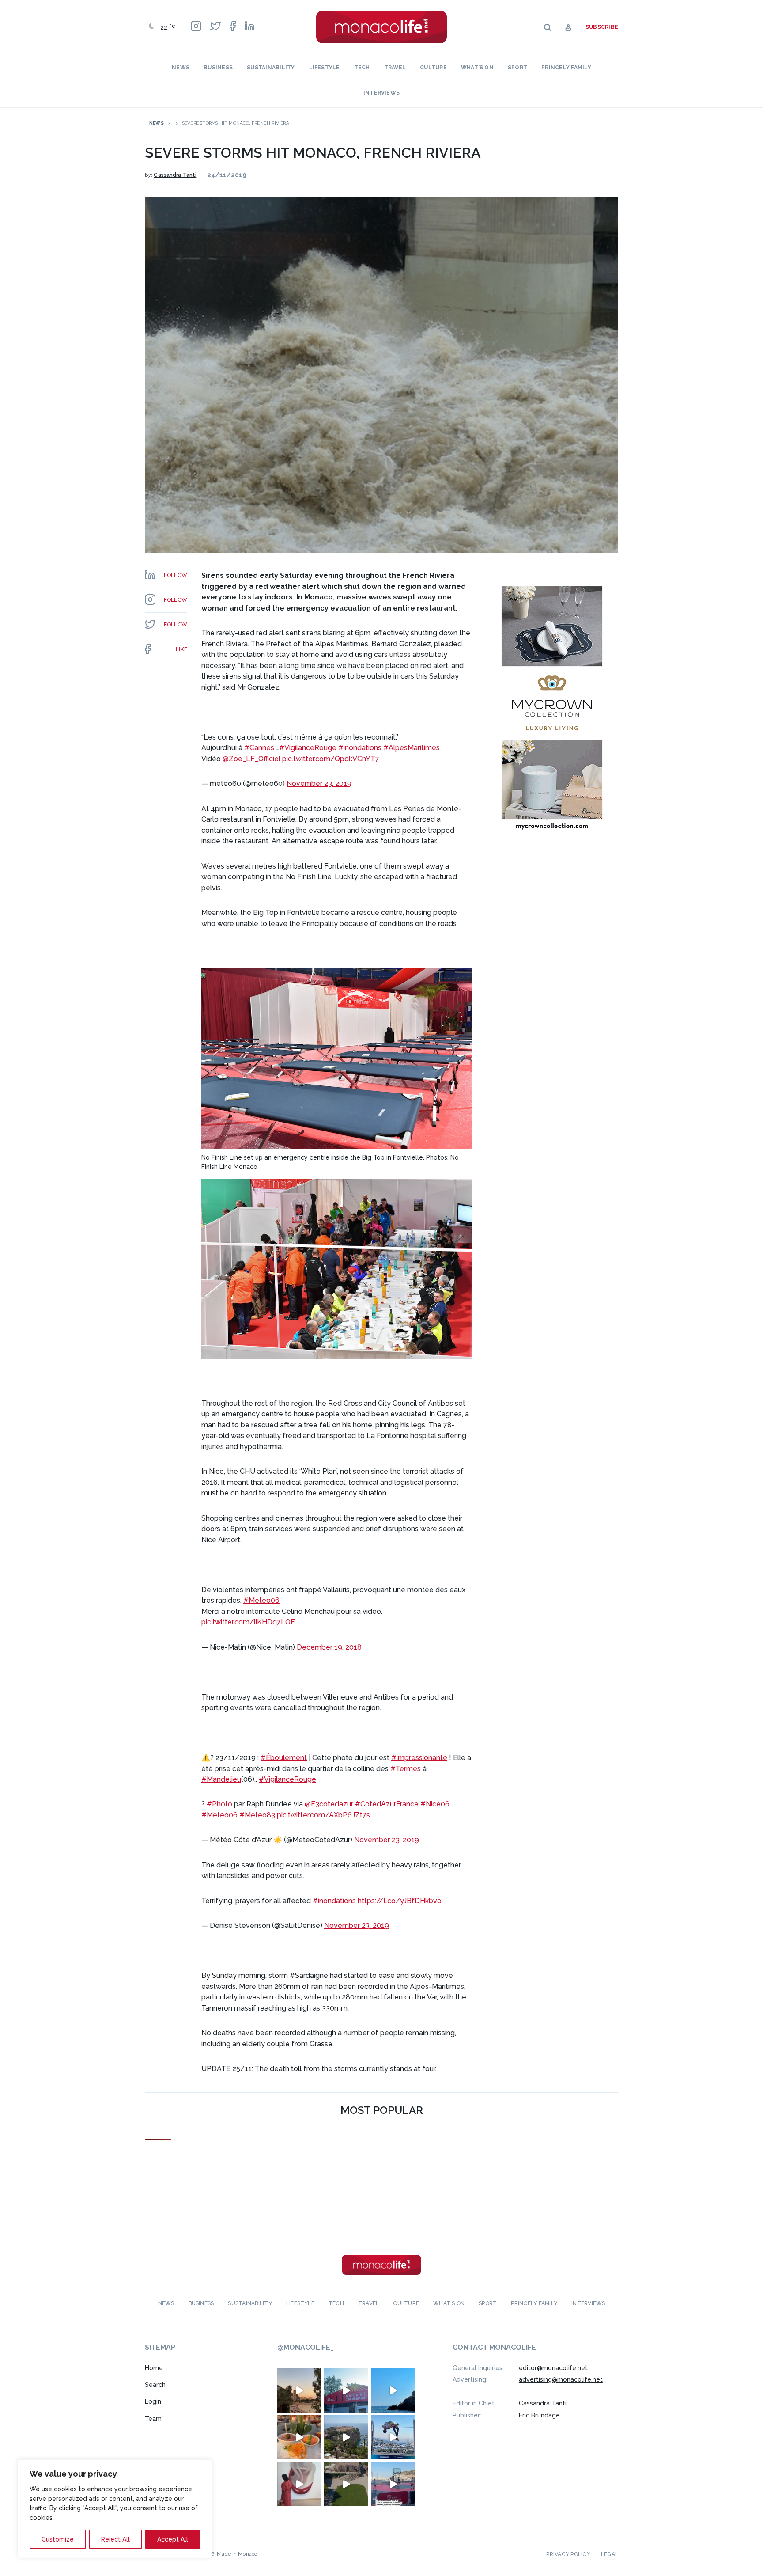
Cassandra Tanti (175, 175)
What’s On (477, 68)
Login (153, 2401)
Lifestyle (325, 68)
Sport (517, 68)
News (181, 68)
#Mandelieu (221, 1779)
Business (218, 68)
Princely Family (566, 68)
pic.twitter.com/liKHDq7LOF (248, 1622)
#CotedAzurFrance (387, 1804)
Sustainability (271, 68)
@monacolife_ (306, 2347)
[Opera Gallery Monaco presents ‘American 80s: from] (299, 2484)
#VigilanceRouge (308, 748)
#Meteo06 (261, 1600)
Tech (362, 68)
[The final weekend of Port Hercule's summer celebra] (393, 2484)
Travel (395, 68)
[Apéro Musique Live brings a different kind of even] (346, 2390)
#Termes (406, 1769)
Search (155, 2385)
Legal (610, 2554)
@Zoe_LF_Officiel (251, 759)
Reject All (115, 2539)
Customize (58, 2539)
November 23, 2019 (319, 783)
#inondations (360, 748)
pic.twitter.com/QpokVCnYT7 (331, 759)
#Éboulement (284, 1758)
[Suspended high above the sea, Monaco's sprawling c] (346, 2437)
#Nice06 (435, 1804)
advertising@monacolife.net (561, 2379)
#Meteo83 (257, 1815)
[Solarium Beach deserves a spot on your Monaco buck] (393, 2390)
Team (153, 2419)
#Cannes (259, 748)
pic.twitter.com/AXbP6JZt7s (323, 1815)
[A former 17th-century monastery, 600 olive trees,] (346, 2484)
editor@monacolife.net (553, 2367)
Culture (433, 68)
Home (154, 2367)
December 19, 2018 (329, 1647)
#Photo (219, 1804)
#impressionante (419, 1758)
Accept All (173, 2539)
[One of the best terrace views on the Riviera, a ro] (299, 2437)
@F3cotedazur (329, 1804)
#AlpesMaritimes (412, 748)
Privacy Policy (568, 2554)
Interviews (381, 93)
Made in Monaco (237, 2553)
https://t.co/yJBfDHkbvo (400, 1901)
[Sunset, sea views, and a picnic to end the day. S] (299, 2390)
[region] (115, 2509)
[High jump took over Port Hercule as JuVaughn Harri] (393, 2437)
